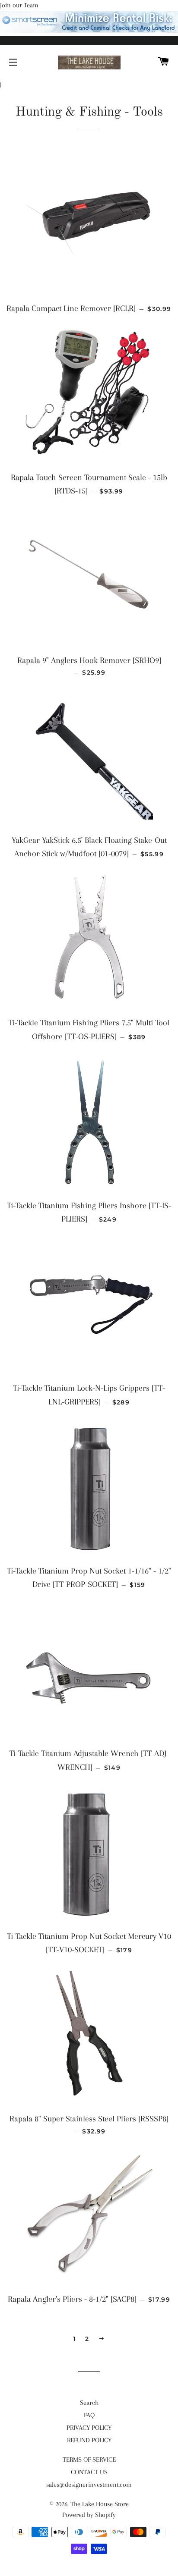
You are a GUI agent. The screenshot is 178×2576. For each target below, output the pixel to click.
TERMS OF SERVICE (89, 2460)
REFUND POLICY (89, 2440)
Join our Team (19, 5)
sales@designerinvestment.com (89, 2485)
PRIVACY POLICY (89, 2428)
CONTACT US (89, 2472)
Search (89, 2403)
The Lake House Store (100, 2504)
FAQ (89, 2415)
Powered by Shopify (89, 2515)
